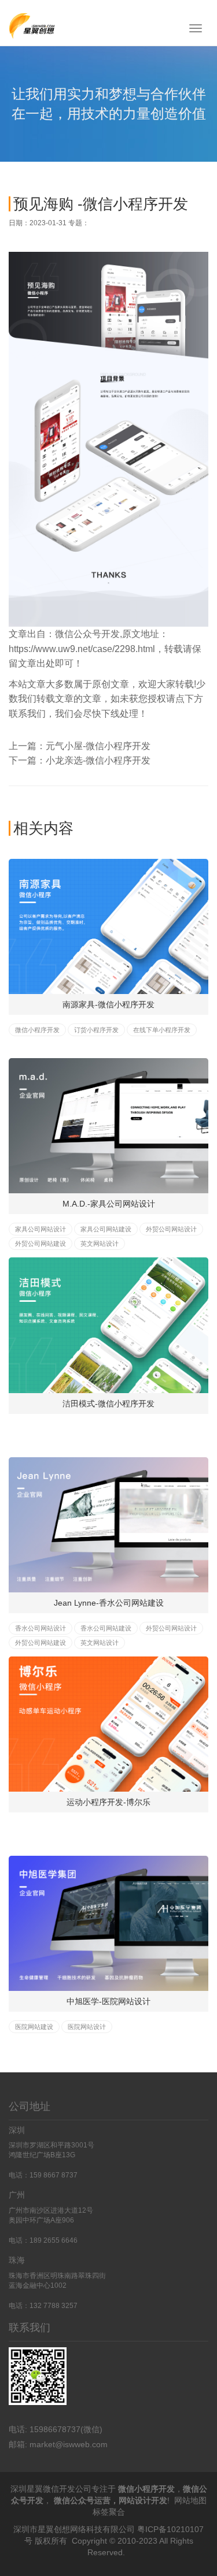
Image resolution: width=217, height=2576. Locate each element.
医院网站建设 (34, 2027)
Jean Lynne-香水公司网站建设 (109, 1603)
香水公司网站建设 (106, 1628)
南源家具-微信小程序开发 (108, 1004)
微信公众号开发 (87, 634)
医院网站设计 (87, 2027)
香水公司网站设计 (41, 1628)
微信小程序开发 (37, 1030)
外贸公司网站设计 (171, 1229)
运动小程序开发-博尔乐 (108, 1802)
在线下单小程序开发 (162, 1030)
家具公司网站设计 (41, 1229)
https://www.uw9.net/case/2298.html (82, 649)
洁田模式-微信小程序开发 (108, 1404)
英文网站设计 (100, 1244)
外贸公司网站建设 (41, 1244)
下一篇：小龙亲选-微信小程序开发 (80, 760)
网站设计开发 (143, 2500)
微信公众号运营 (82, 2500)
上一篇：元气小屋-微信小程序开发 (80, 746)
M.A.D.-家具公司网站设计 (109, 1204)
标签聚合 (109, 2512)
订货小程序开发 (96, 1030)
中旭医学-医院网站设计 (108, 2001)
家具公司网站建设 (106, 1229)
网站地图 (190, 2500)
